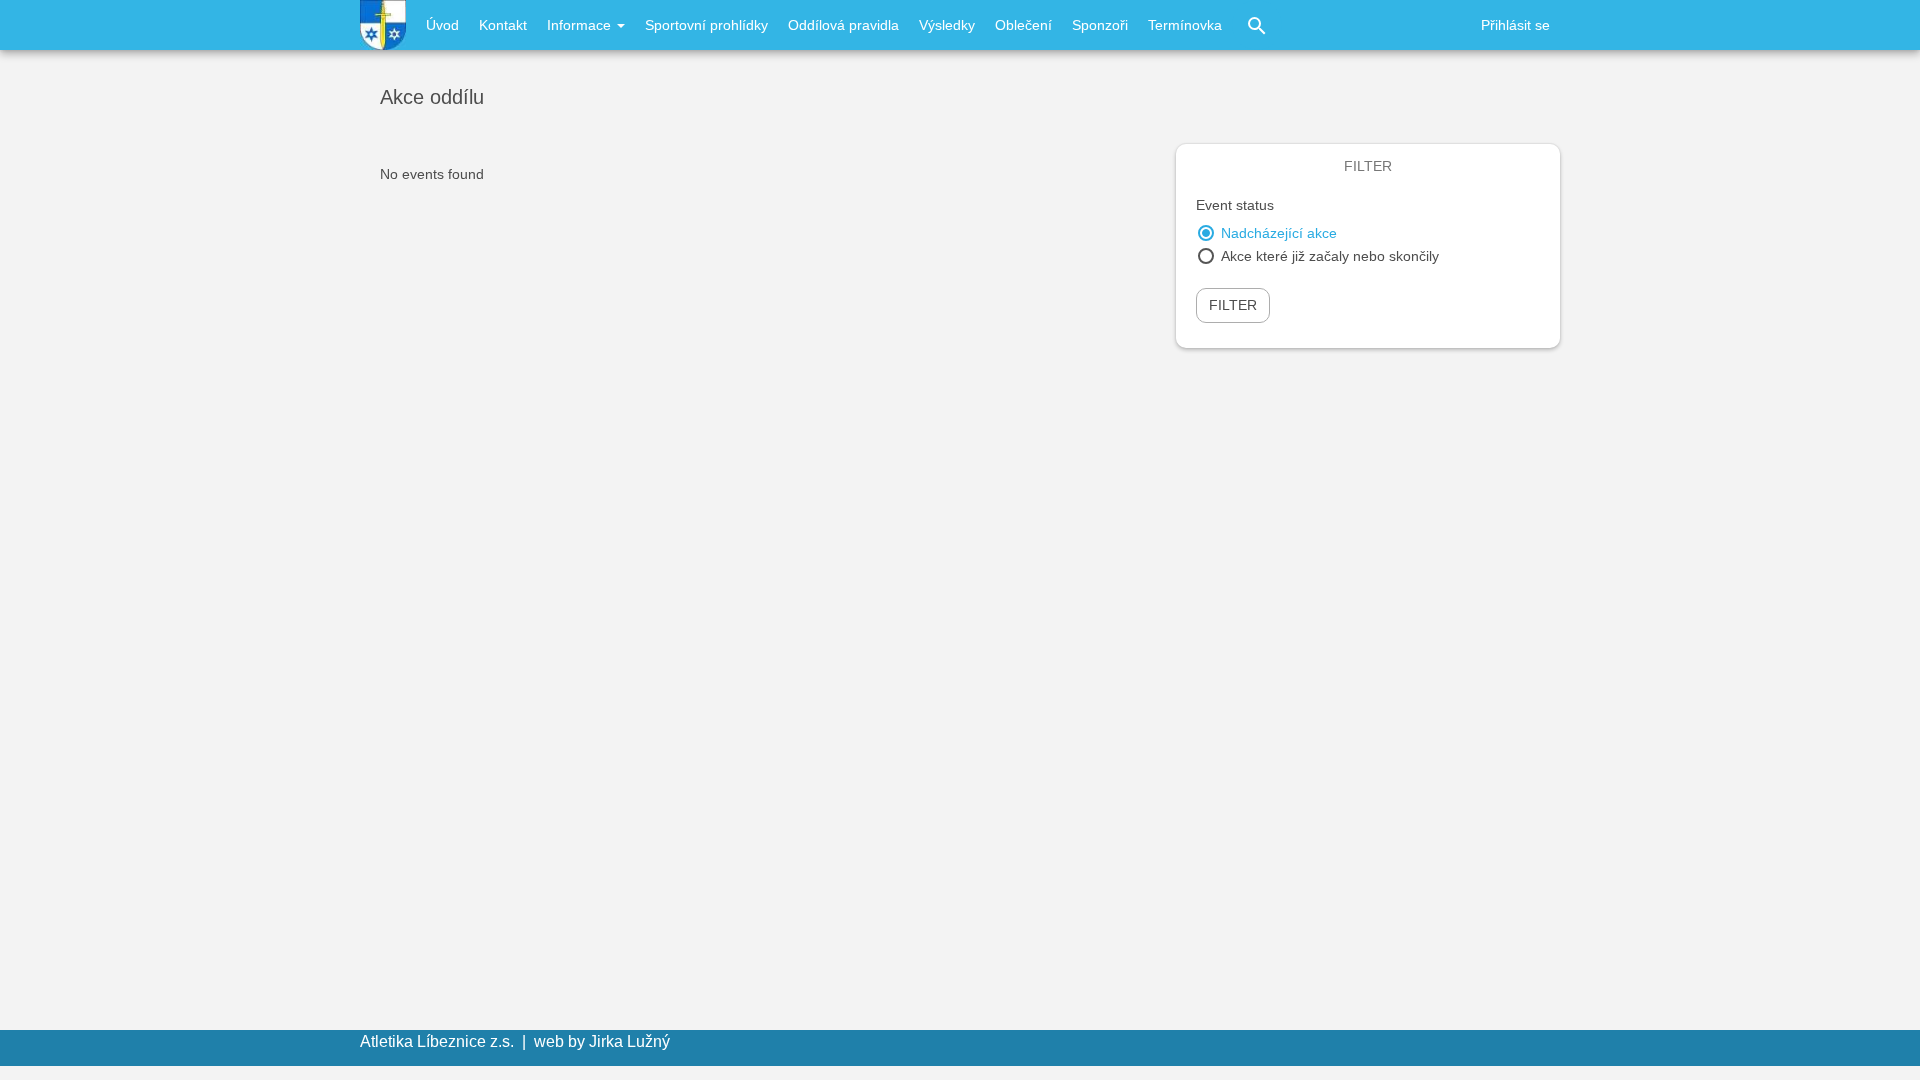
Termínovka (1185, 25)
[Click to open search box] (1257, 25)
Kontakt (503, 25)
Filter (1233, 305)
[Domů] (383, 25)
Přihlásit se (1515, 25)
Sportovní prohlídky (706, 25)
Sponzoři (1100, 25)
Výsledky (947, 25)
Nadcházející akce (1279, 233)
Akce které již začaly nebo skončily (1330, 256)
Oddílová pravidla (843, 25)
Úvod (442, 25)
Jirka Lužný (629, 1041)
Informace (581, 25)
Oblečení (1023, 25)
